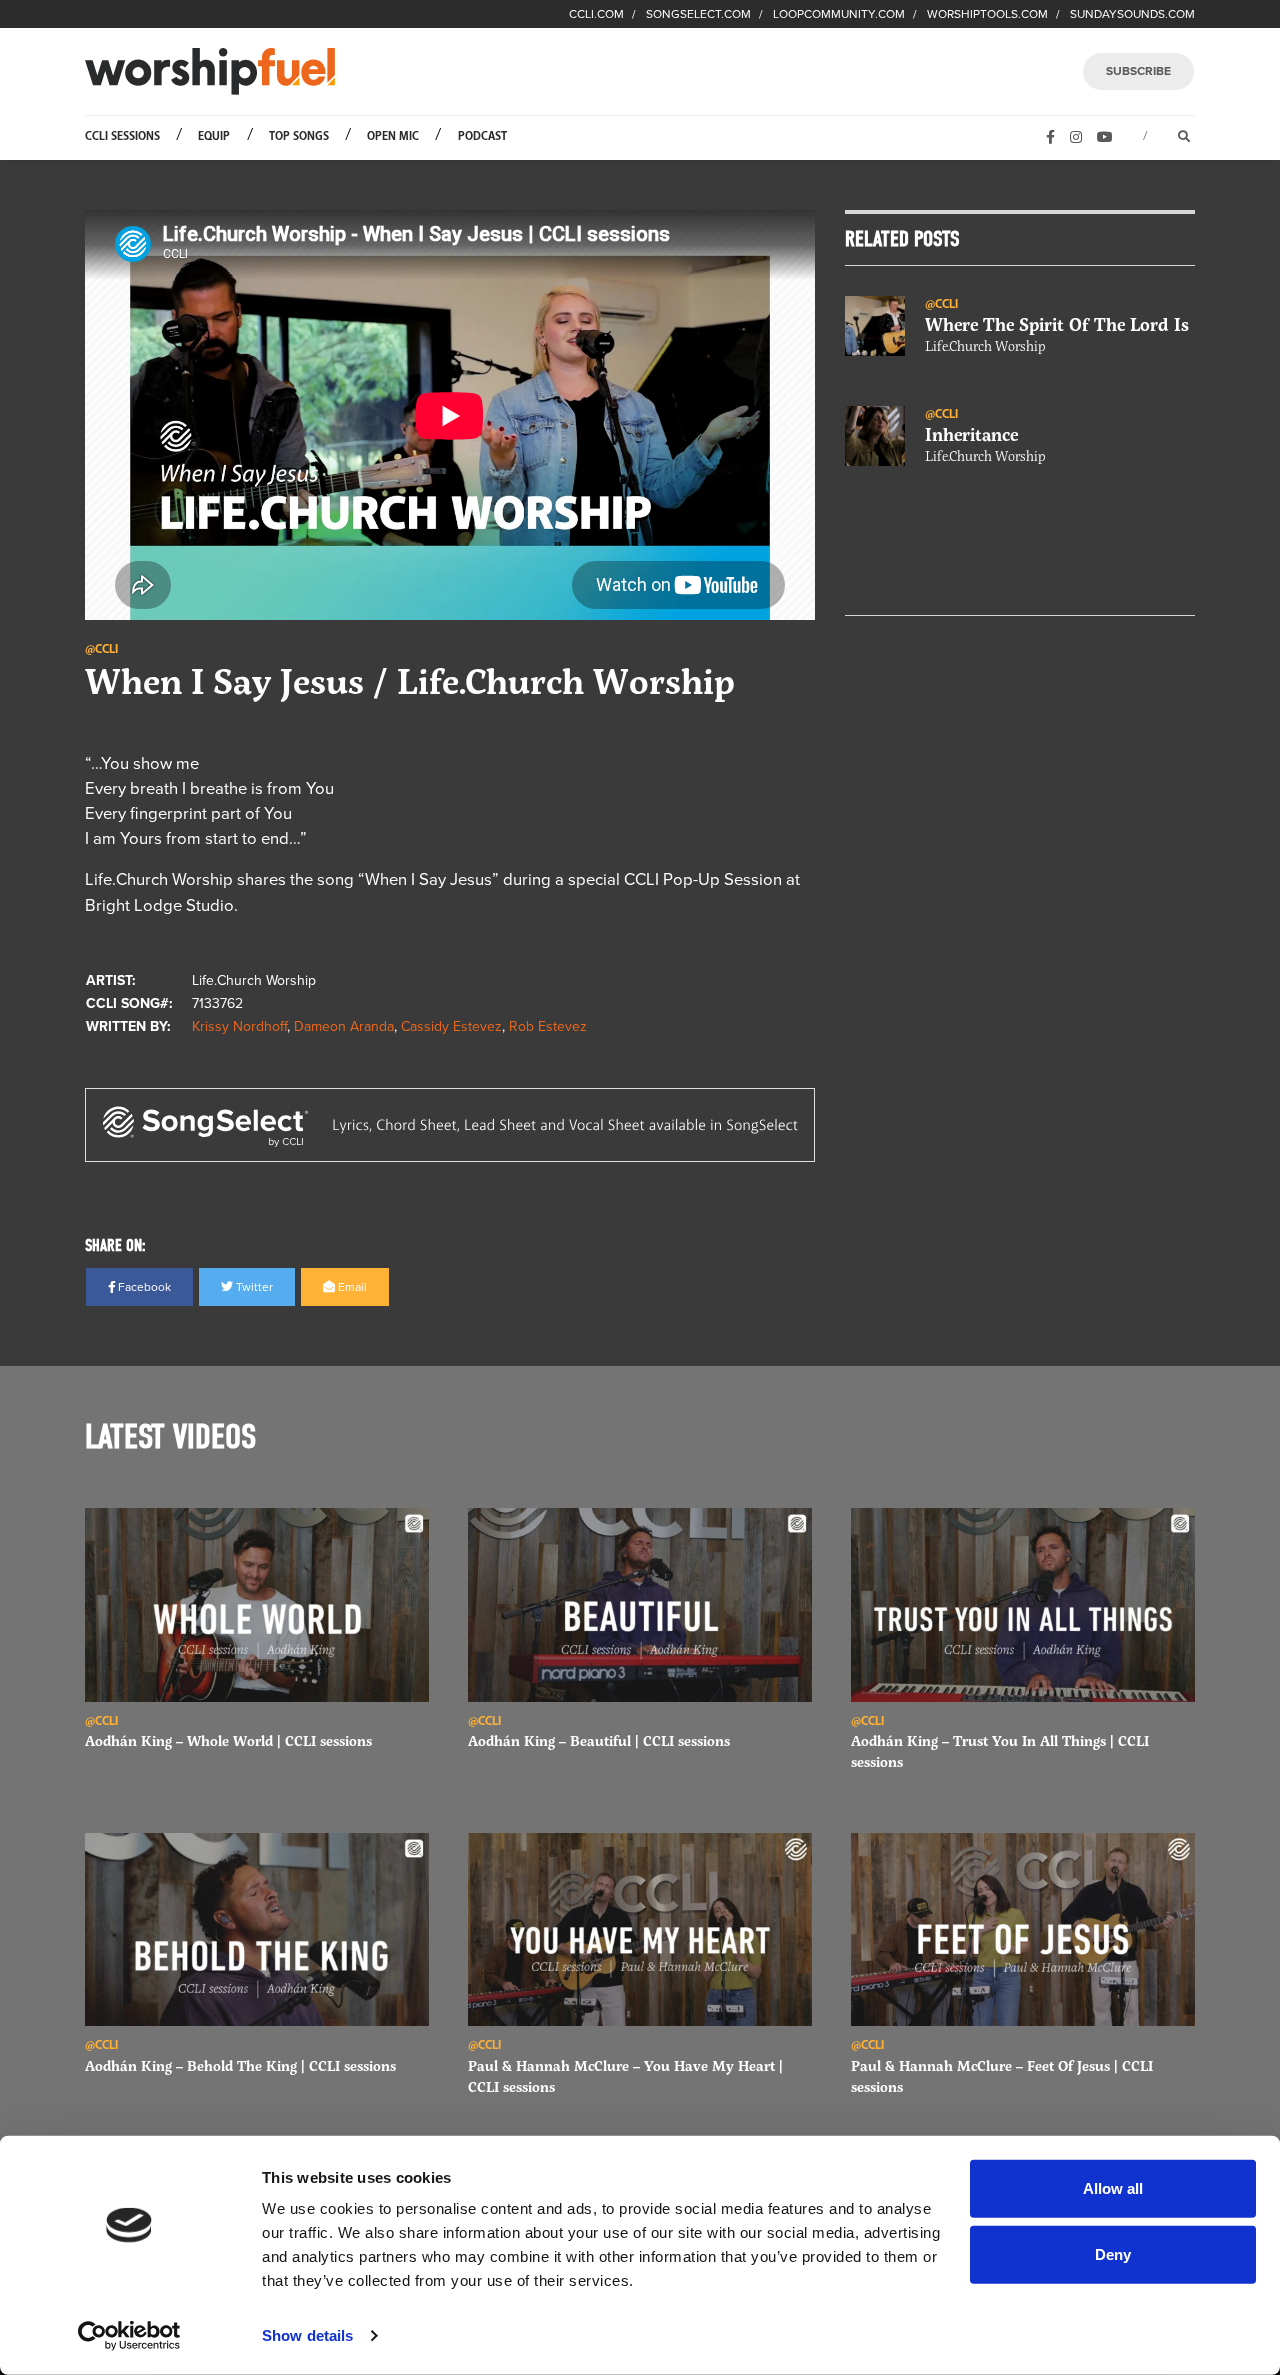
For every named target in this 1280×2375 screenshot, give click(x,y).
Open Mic (393, 136)
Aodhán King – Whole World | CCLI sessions (228, 1740)
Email (351, 1287)
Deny (1113, 2253)
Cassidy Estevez (451, 1026)
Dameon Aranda (344, 1026)
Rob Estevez (548, 1026)
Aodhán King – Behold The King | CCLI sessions (240, 2065)
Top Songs (299, 136)
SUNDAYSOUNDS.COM (1132, 14)
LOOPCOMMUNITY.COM (839, 14)
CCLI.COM (596, 14)
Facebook (143, 1287)
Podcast (482, 136)
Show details (307, 2335)
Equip (214, 136)
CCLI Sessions (122, 136)
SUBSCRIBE (1138, 71)
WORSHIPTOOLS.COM (987, 14)
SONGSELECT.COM (698, 14)
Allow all (1113, 2188)
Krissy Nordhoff (239, 1026)
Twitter (253, 1287)
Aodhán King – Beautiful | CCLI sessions (599, 1740)
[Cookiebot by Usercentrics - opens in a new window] (129, 2336)
